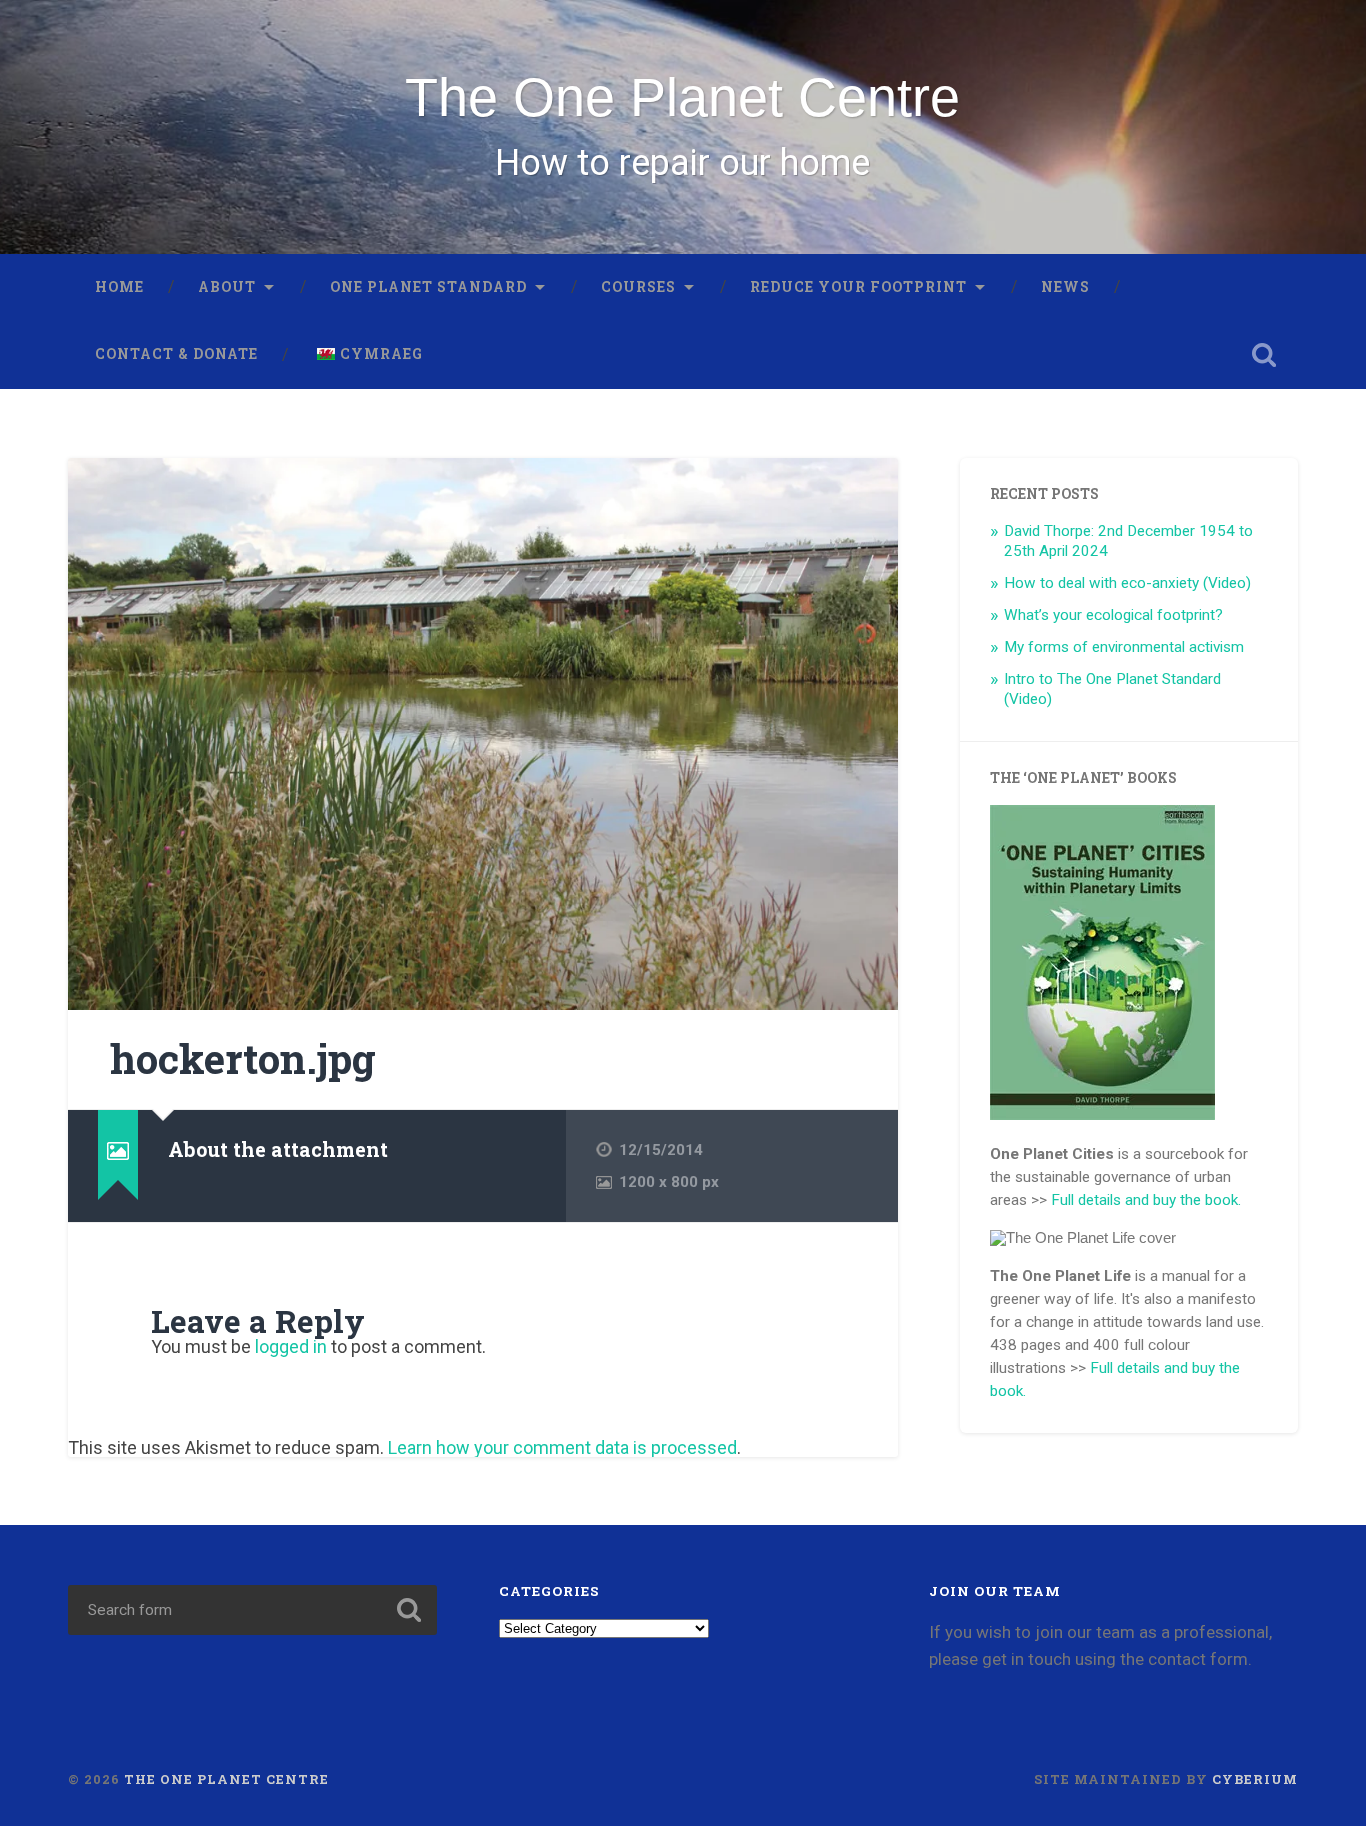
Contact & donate (176, 354)
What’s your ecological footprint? (1113, 615)
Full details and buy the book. (1146, 1200)
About (227, 287)
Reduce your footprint (858, 287)
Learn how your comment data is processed (562, 1447)
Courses (638, 287)
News (1065, 287)
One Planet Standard (428, 287)
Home (119, 287)
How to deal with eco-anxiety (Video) (1127, 583)
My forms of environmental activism (1124, 647)
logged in (291, 1346)
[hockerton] (483, 734)
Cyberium (1255, 1779)
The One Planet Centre (682, 97)
